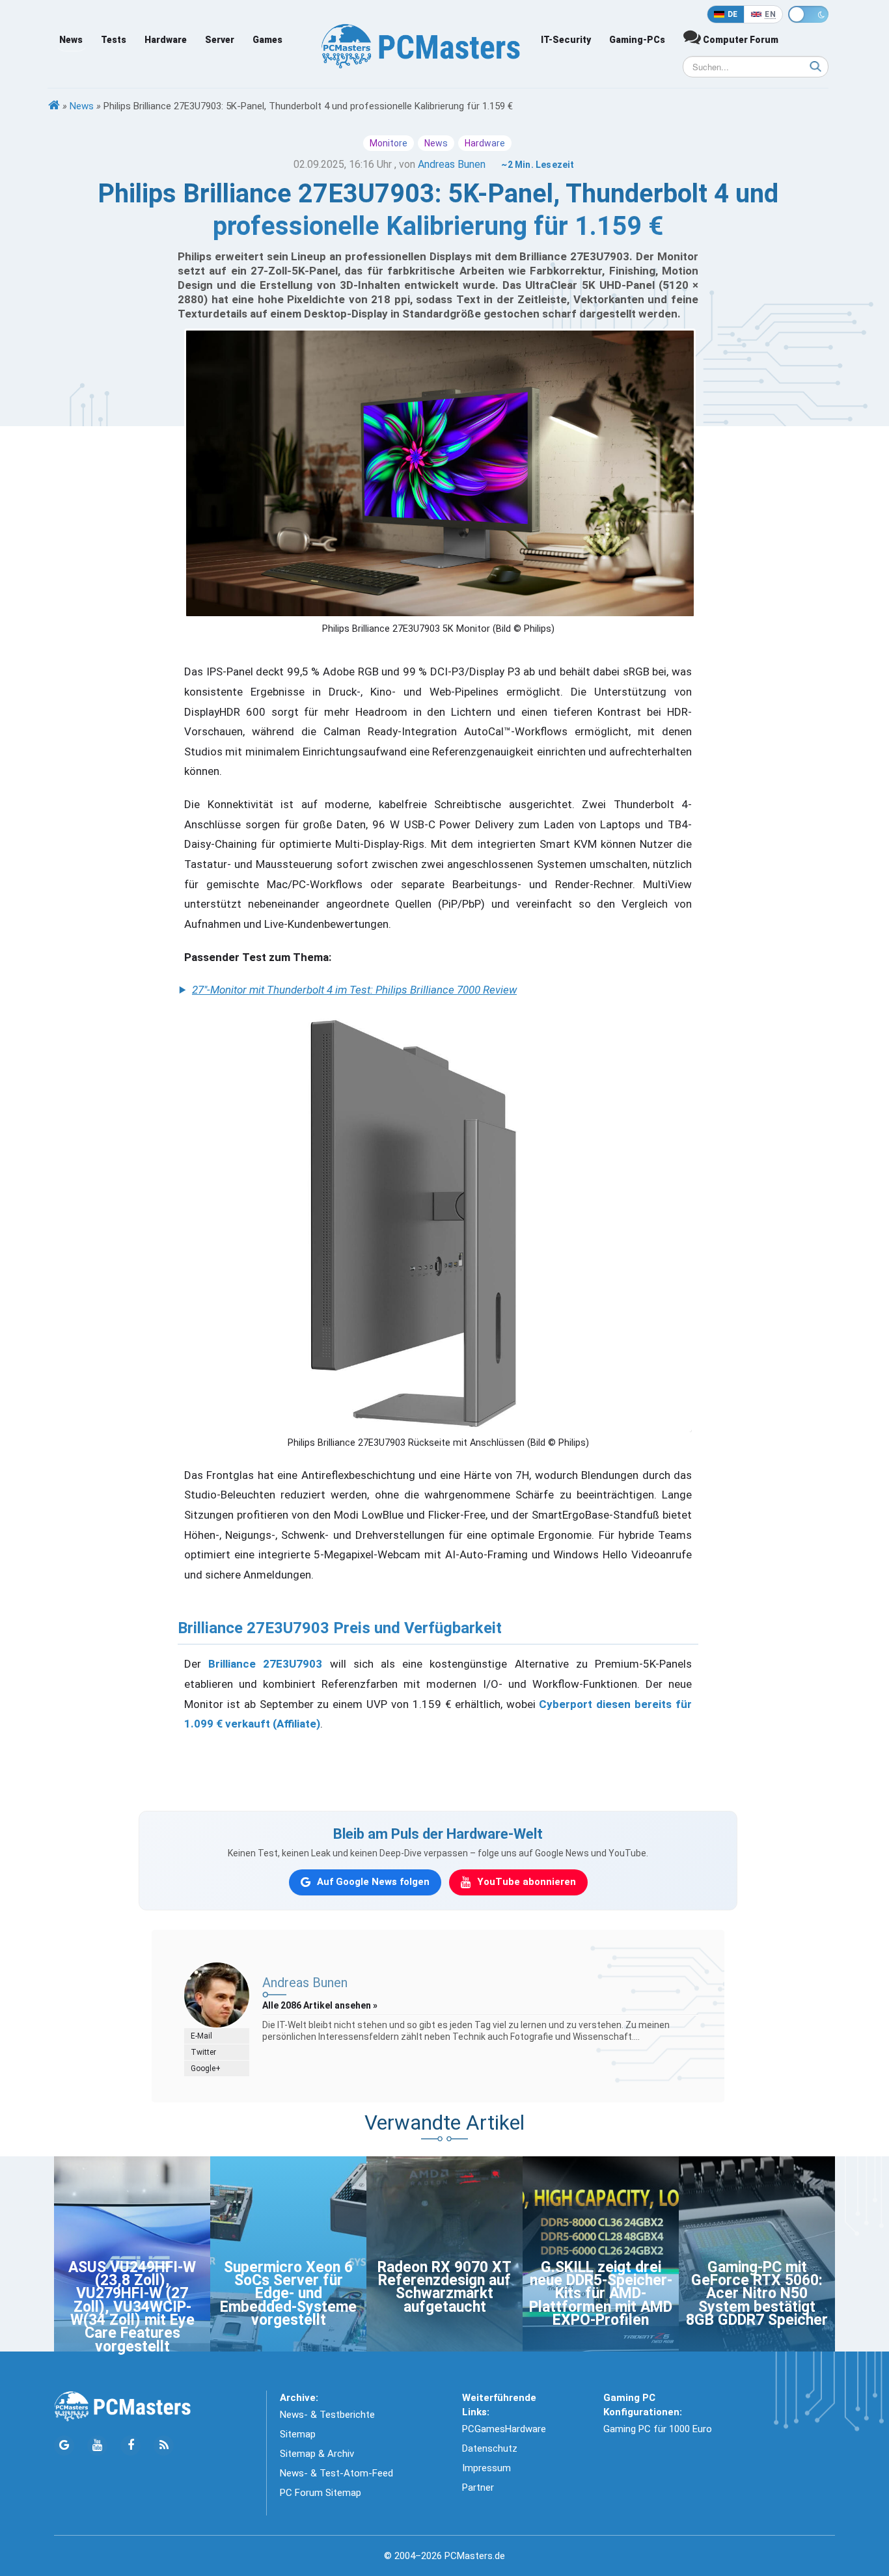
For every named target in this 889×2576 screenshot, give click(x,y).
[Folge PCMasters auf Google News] (64, 2446)
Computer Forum (740, 40)
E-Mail (201, 2036)
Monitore (389, 143)
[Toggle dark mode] (808, 14)
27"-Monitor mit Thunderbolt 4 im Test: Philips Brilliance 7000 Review (354, 990)
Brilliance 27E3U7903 (265, 1664)
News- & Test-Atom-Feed (336, 2473)
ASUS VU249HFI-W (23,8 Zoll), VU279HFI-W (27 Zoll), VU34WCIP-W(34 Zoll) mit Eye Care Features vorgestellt (132, 2307)
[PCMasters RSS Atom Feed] (164, 2446)
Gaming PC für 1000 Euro (658, 2429)
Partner (478, 2488)
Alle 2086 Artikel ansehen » (320, 2005)
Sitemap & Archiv (317, 2454)
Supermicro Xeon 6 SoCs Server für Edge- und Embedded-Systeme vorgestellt (288, 2294)
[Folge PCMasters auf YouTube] (97, 2446)
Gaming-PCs (637, 40)
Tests (114, 40)
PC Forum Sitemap (321, 2493)
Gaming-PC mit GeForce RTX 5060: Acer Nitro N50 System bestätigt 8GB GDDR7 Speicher (757, 2294)
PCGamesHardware (504, 2429)
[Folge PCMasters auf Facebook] (130, 2446)
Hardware (166, 40)
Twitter (203, 2052)
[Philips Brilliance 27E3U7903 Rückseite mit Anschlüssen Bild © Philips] (438, 1222)
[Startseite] (54, 106)
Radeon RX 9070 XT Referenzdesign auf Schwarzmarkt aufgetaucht (444, 2287)
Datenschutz (490, 2448)
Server (220, 40)
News (71, 40)
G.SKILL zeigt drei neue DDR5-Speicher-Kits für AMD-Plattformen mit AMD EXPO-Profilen (601, 2294)
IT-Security (566, 40)
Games (267, 40)
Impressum (486, 2468)
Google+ (206, 2068)
